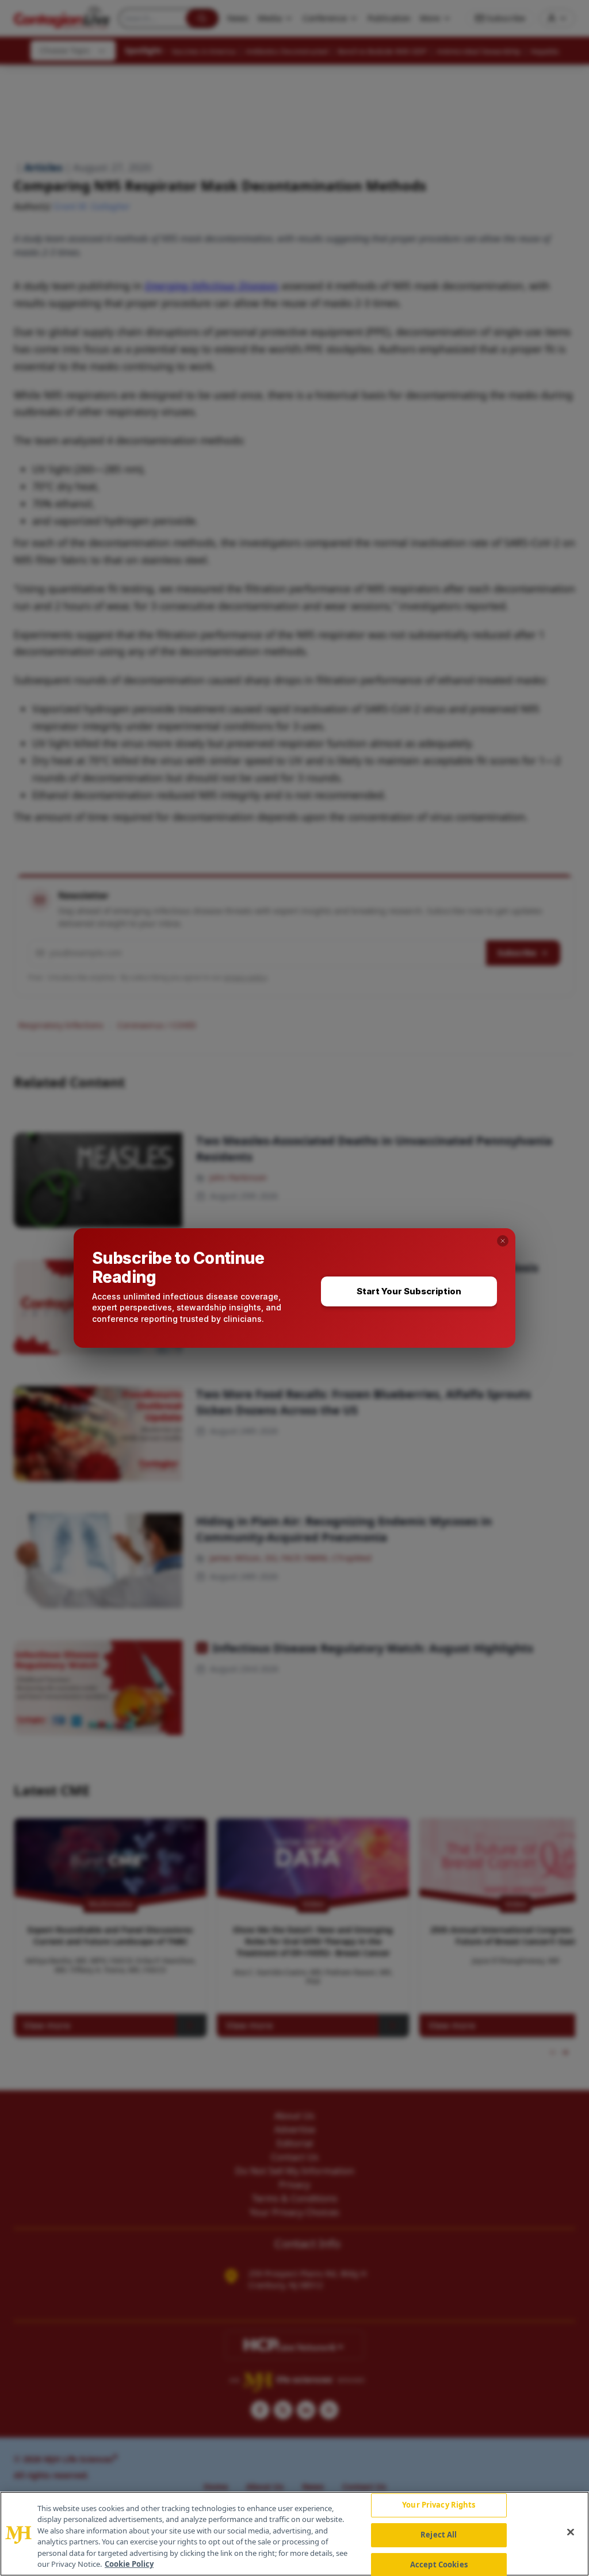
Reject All (439, 2535)
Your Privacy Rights (439, 2505)
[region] (294, 2534)
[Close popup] (503, 1241)
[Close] (571, 2532)
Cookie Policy (129, 2564)
